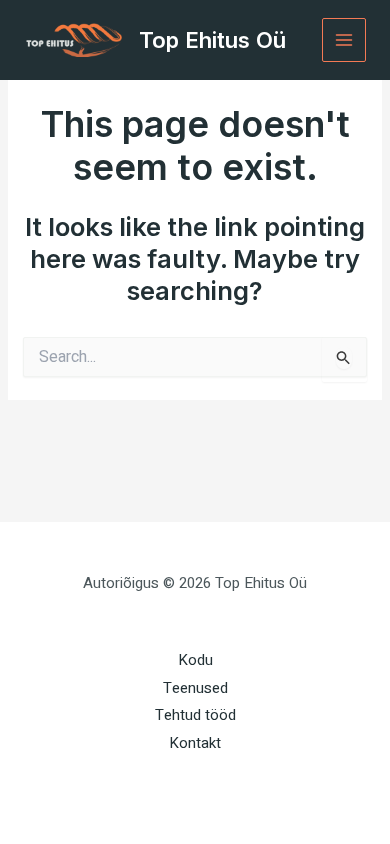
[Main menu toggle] (344, 40)
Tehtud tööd (195, 715)
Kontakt (195, 743)
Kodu (195, 660)
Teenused (195, 688)
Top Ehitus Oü (212, 40)
